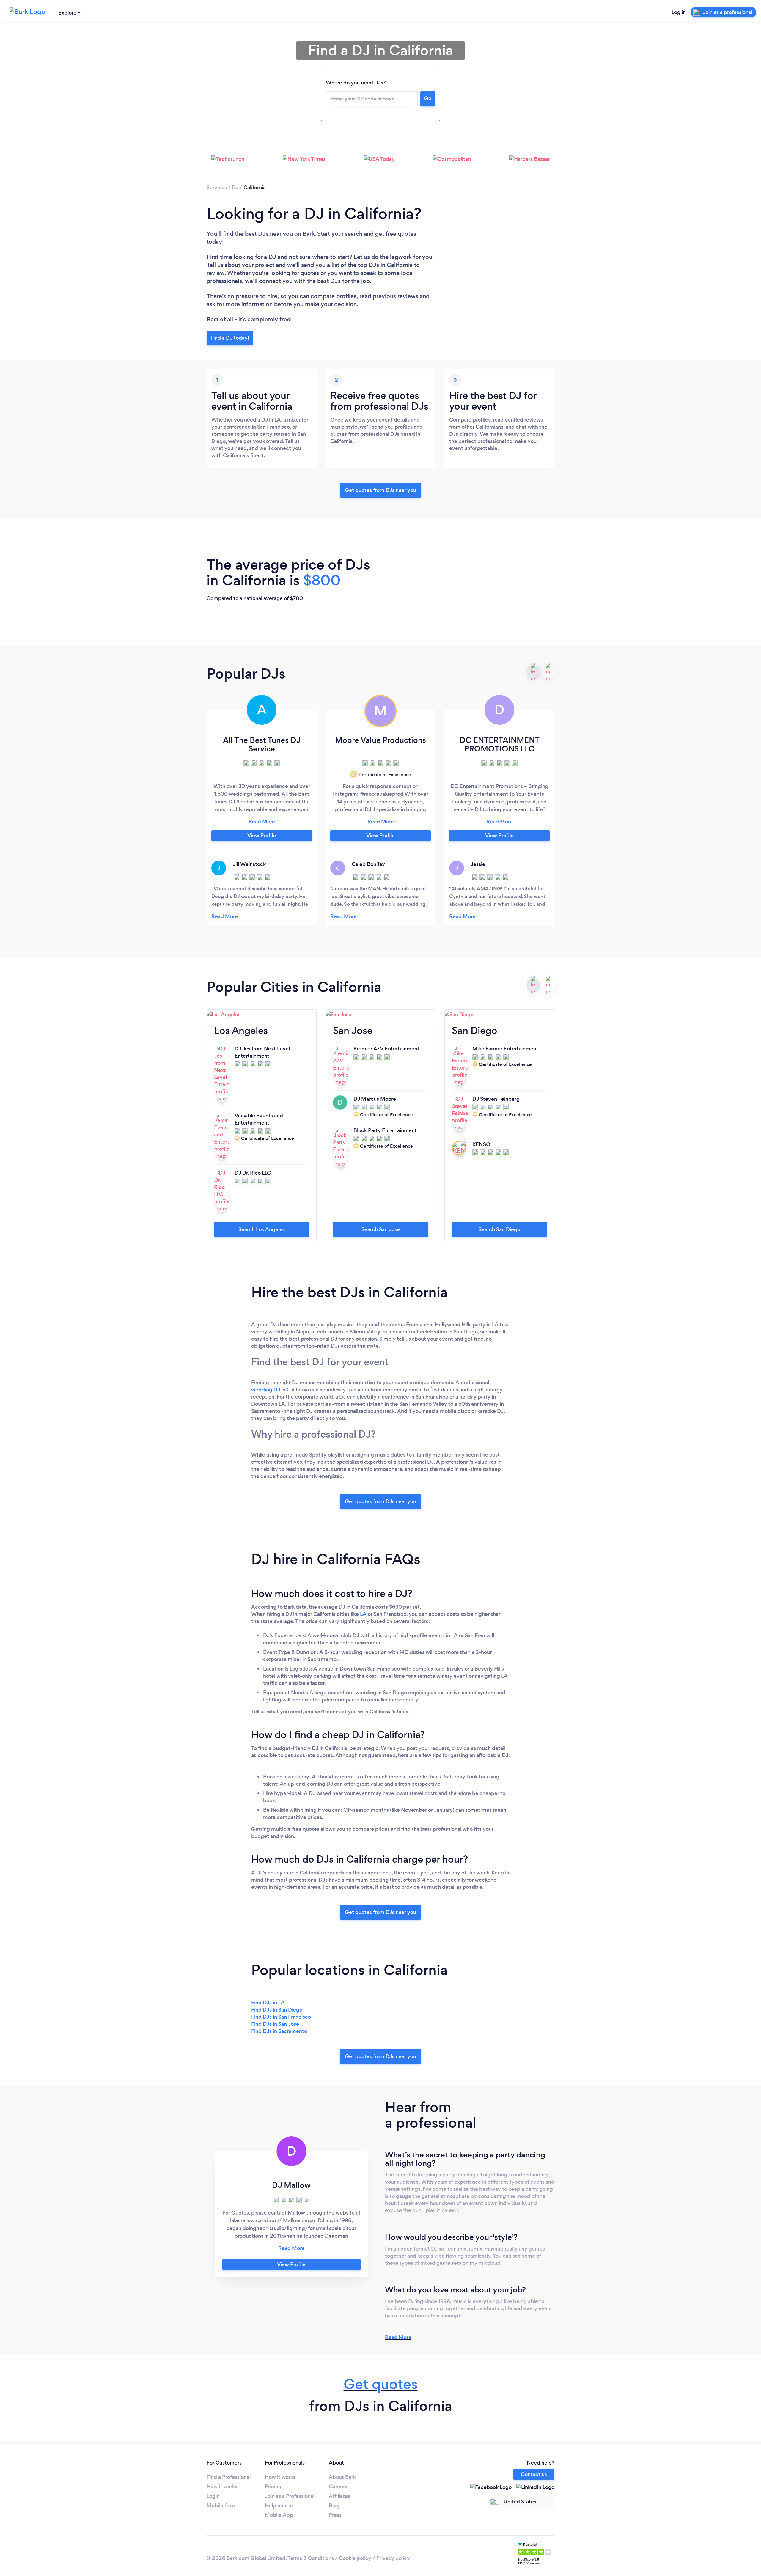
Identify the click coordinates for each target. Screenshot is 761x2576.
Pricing (273, 2487)
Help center (279, 2506)
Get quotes (381, 2384)
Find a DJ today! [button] (230, 338)
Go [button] (428, 98)
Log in (679, 12)
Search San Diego (499, 1229)
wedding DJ (266, 1390)
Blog (334, 2506)
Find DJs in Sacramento (279, 2031)
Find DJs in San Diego (277, 2010)
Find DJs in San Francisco (281, 2017)
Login (213, 2496)
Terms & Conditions (311, 2558)
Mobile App (221, 2506)
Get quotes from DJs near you (380, 490)
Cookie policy (355, 2558)
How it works (222, 2487)
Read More (398, 2337)
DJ (235, 188)
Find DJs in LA (268, 2003)
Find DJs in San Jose (275, 2024)
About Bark (342, 2477)
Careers (338, 2487)
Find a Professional (229, 2477)
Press (335, 2515)
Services (217, 188)
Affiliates (339, 2496)
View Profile (262, 836)
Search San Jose (381, 1229)
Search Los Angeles (262, 1229)
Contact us (534, 2474)
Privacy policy (393, 2558)
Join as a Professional (290, 2496)
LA (363, 1614)
